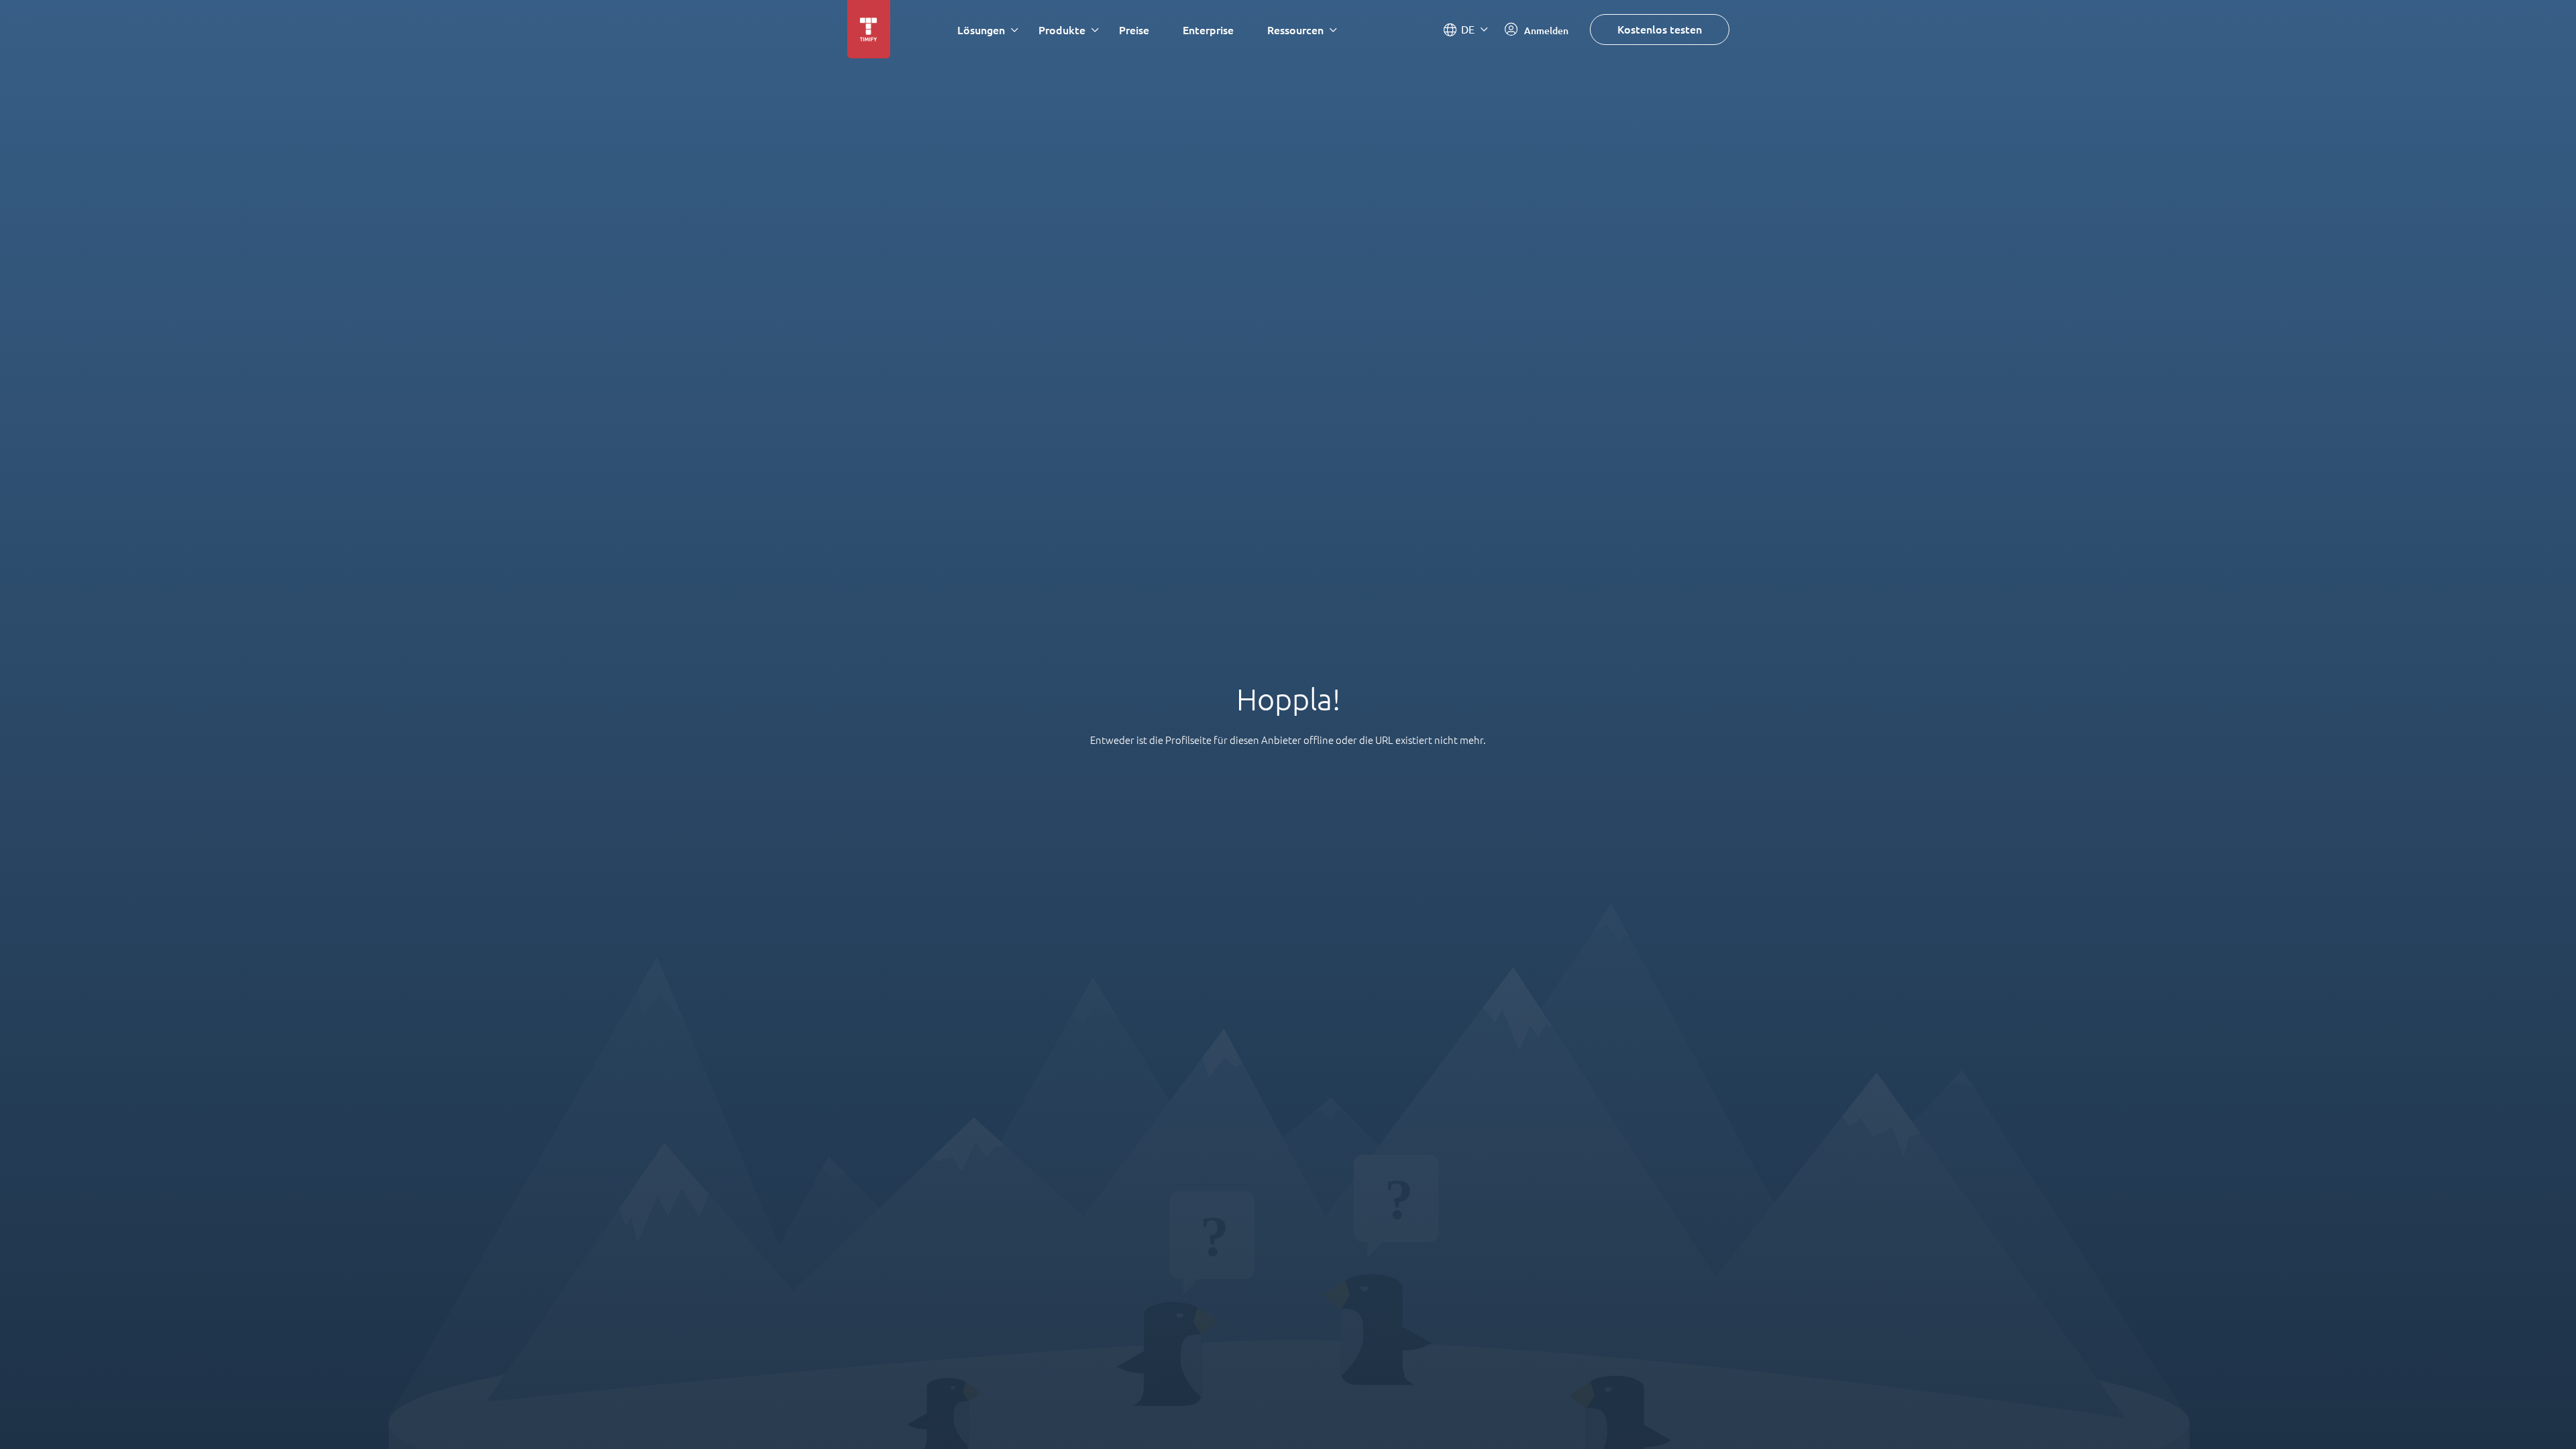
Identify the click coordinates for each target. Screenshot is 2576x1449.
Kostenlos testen (1660, 29)
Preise (1134, 30)
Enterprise (1208, 30)
